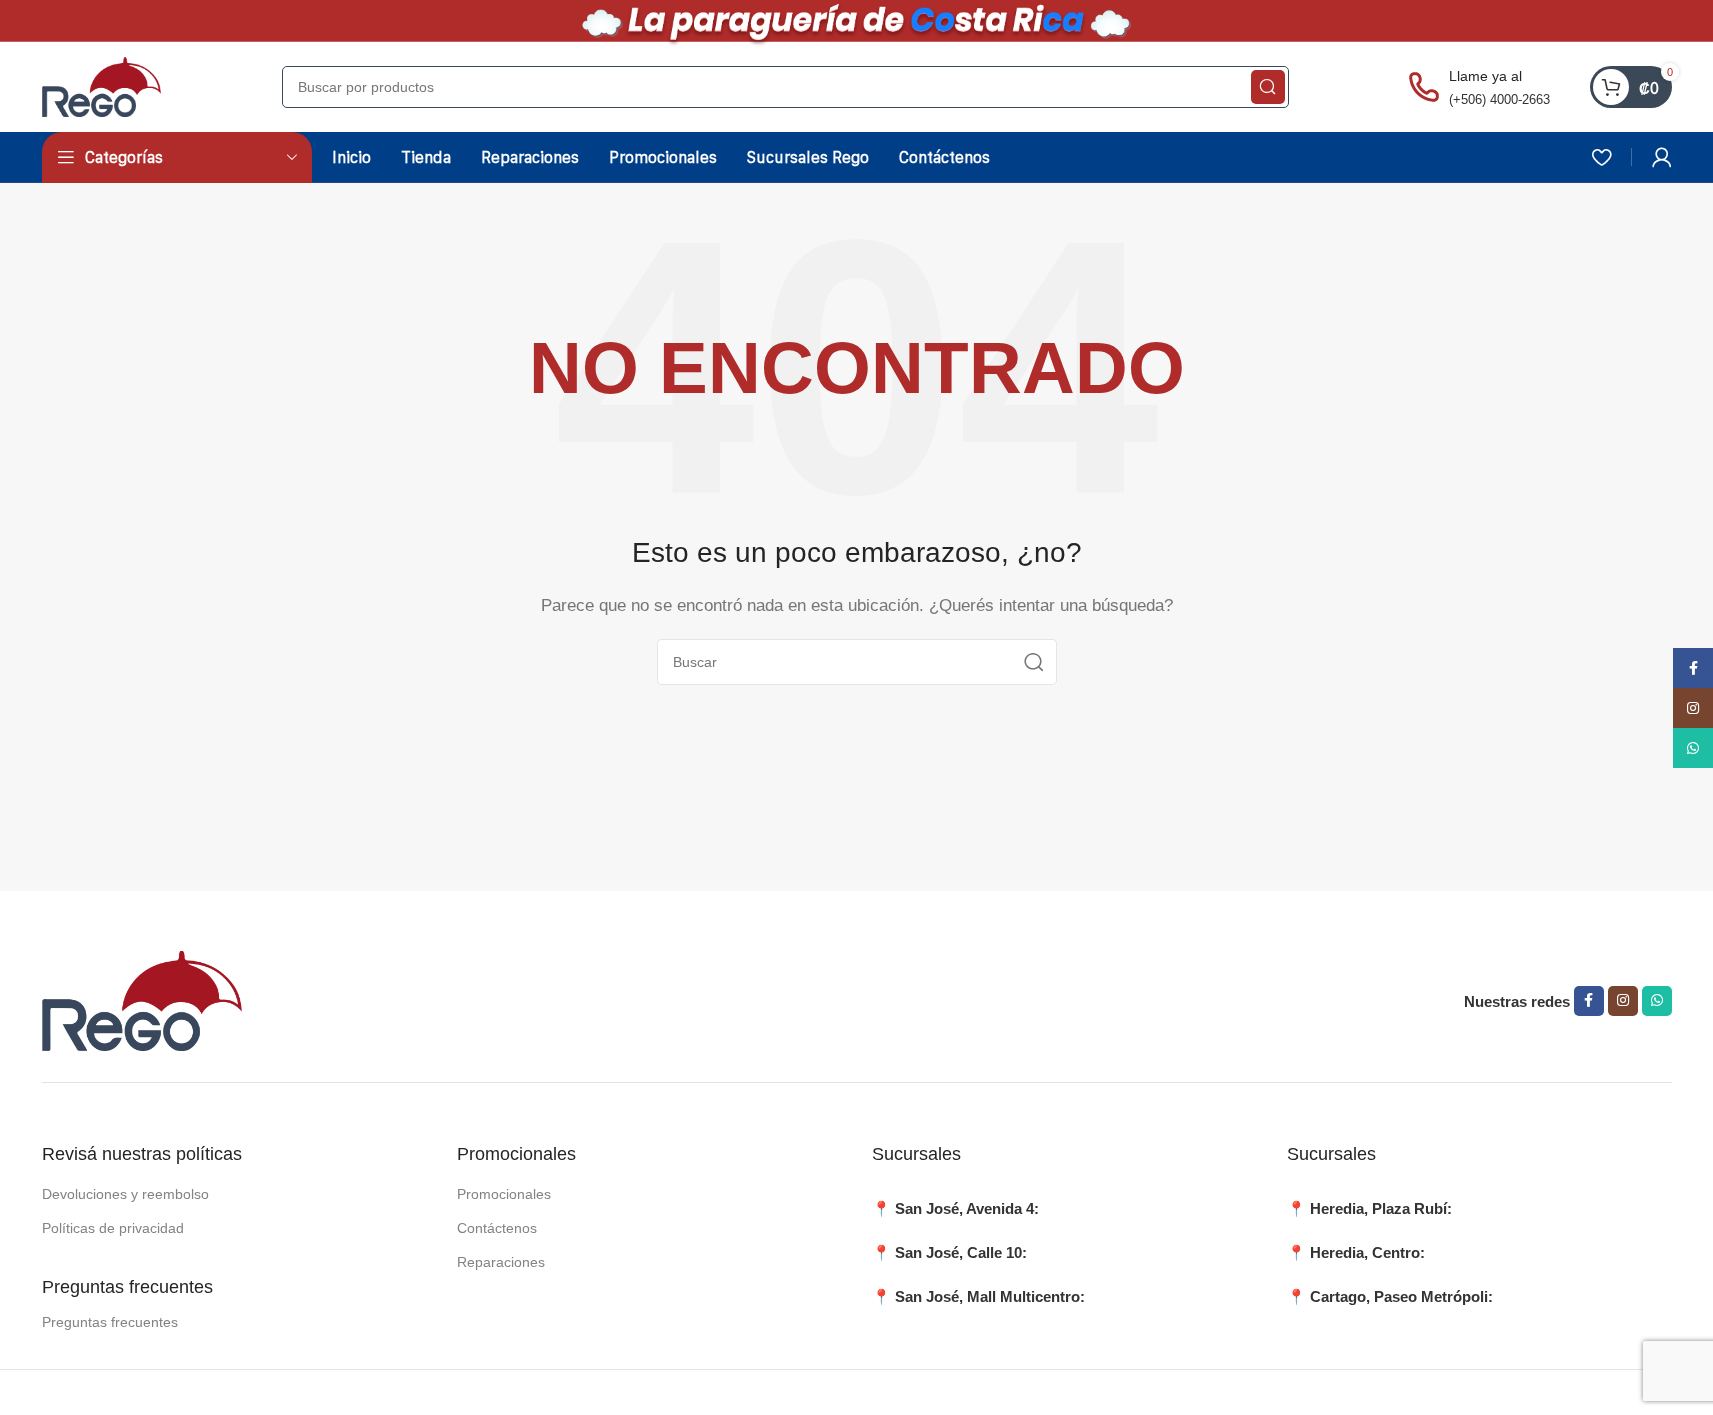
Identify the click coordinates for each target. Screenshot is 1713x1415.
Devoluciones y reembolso (125, 1194)
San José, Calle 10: (961, 1252)
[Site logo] (102, 85)
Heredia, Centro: (1367, 1252)
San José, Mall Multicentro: (990, 1296)
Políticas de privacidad (113, 1228)
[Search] (1268, 87)
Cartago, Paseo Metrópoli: (1401, 1296)
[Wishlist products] (1601, 157)
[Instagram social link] (1623, 1001)
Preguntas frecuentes (110, 1322)
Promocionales (504, 1194)
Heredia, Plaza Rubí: (1381, 1208)
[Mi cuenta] (1662, 157)
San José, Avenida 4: (967, 1208)
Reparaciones (501, 1262)
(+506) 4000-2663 (1499, 99)
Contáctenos (497, 1228)
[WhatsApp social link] (1657, 1001)
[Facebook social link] (1589, 1001)
